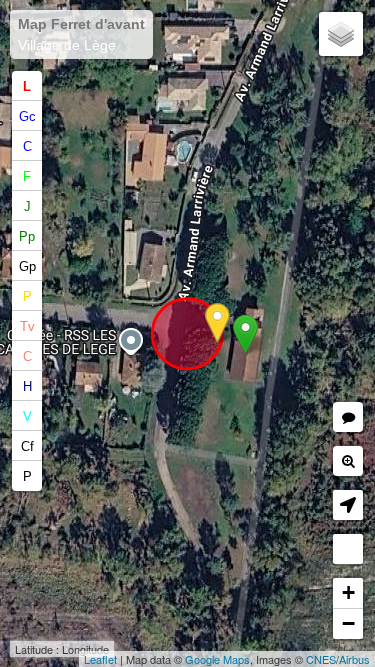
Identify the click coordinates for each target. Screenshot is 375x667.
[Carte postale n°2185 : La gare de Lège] (217, 323)
